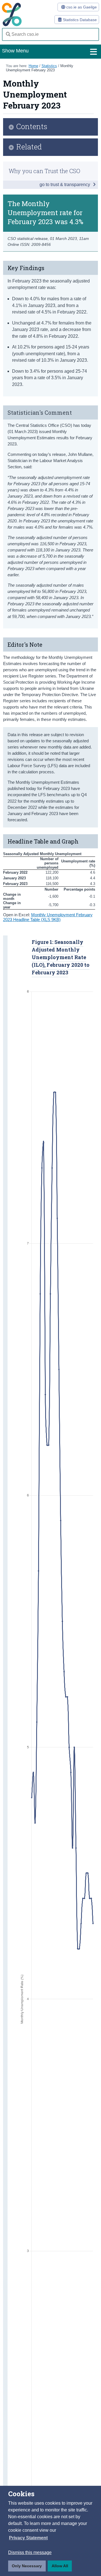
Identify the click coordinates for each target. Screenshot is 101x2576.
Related (29, 147)
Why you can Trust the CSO (44, 171)
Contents (32, 127)
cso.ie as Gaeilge (81, 7)
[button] (28, 2538)
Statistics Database (79, 20)
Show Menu (15, 51)
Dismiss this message (30, 2552)
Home (33, 66)
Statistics (49, 66)
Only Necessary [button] (27, 2566)
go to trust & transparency (65, 185)
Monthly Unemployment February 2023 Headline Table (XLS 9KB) (48, 917)
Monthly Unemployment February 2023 (40, 68)
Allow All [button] (60, 2566)
